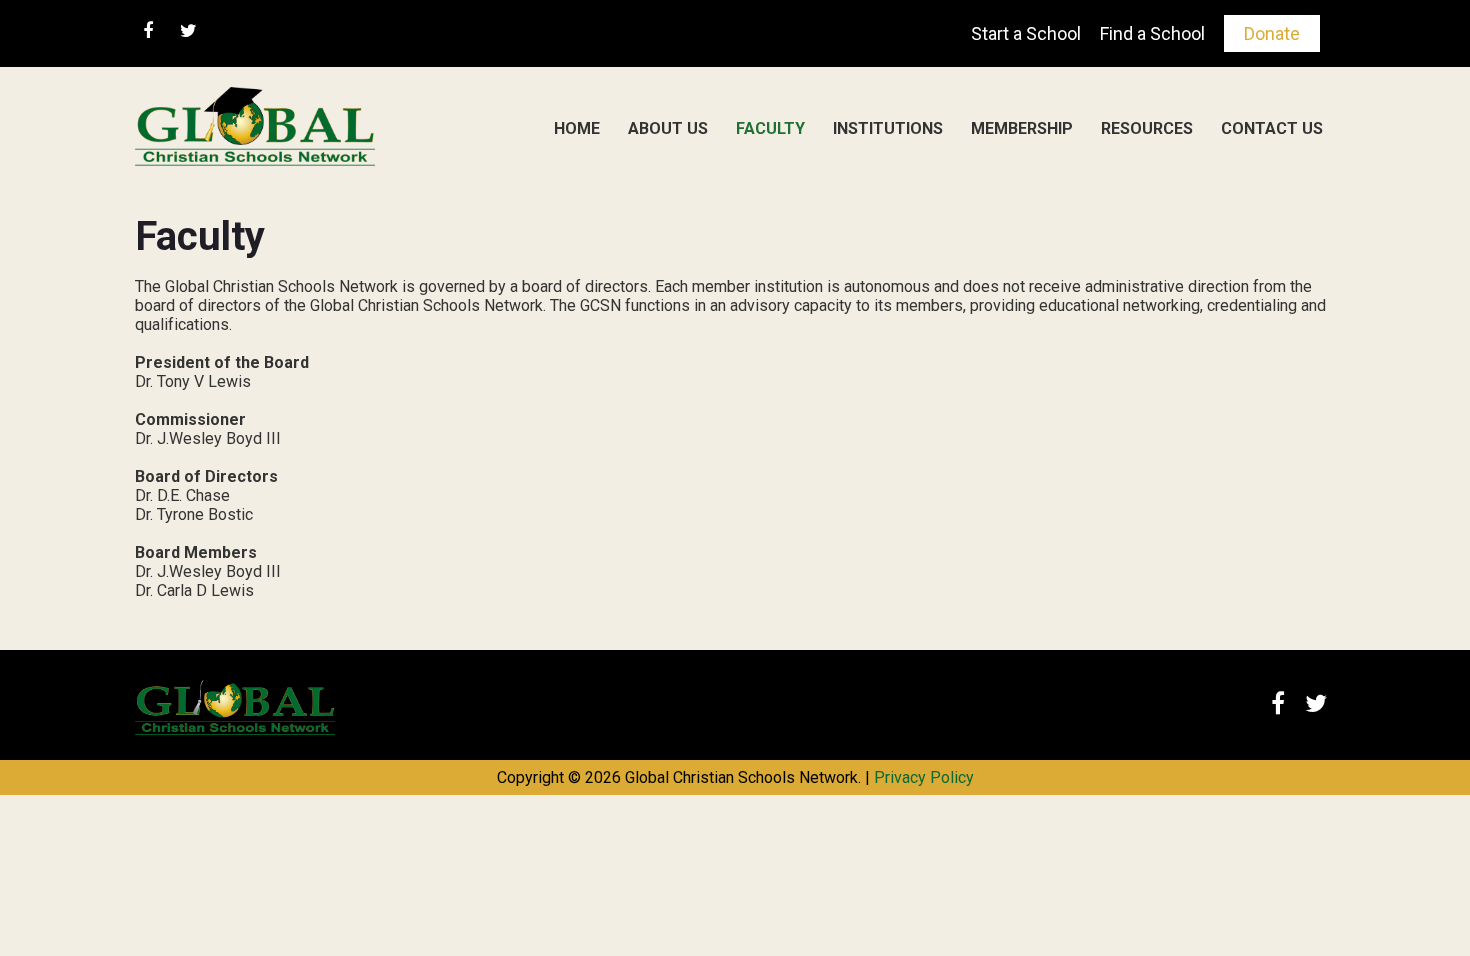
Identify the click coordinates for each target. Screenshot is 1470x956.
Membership (1022, 128)
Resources (1147, 128)
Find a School (1152, 33)
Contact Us (1272, 128)
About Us (668, 128)
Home (577, 128)
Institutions (888, 128)
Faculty (770, 128)
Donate (1272, 33)
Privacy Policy (924, 777)
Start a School (1026, 33)
